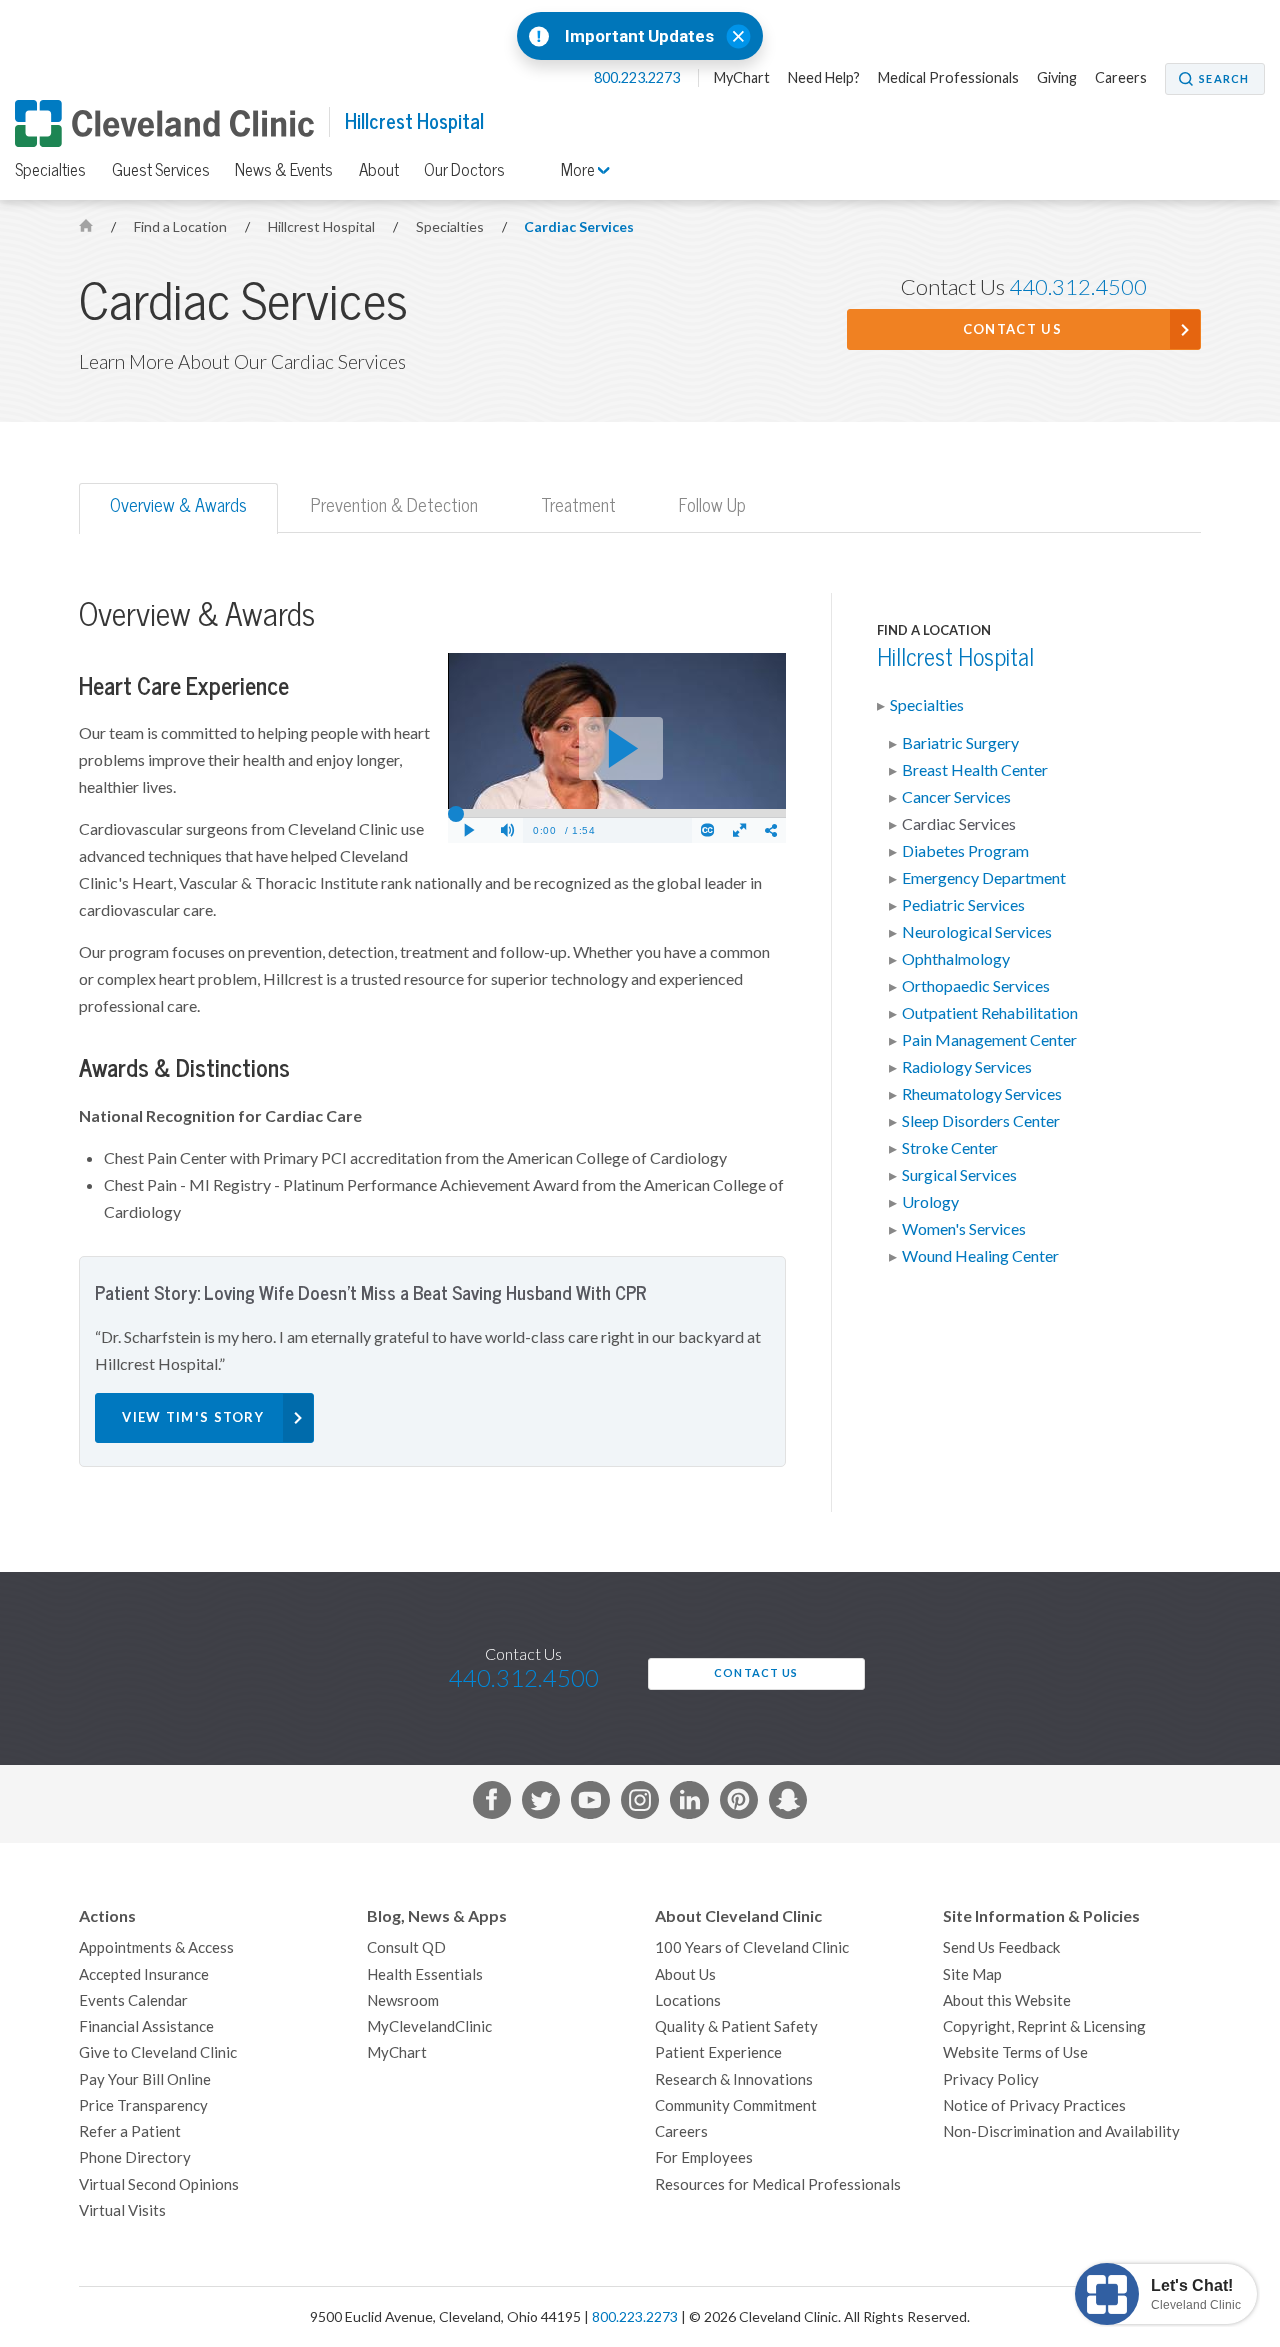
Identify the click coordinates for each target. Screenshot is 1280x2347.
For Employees (704, 2157)
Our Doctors (464, 170)
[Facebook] (492, 1804)
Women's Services (964, 1229)
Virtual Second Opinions (159, 2184)
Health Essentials (425, 1974)
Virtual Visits (122, 2210)
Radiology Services (967, 1067)
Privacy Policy (991, 2079)
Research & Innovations (734, 2079)
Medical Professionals (948, 78)
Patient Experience (718, 2052)
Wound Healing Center (980, 1256)
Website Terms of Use (1015, 2052)
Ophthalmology (956, 959)
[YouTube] (590, 1804)
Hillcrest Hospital (414, 121)
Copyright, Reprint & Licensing (1044, 2026)
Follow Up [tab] (712, 505)
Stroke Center (950, 1148)
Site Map (972, 1974)
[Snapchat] (788, 1804)
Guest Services (161, 170)
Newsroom (403, 2000)
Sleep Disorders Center (981, 1121)
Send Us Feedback (1001, 1947)
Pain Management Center (989, 1040)
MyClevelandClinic (429, 2026)
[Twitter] (541, 1804)
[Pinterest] (739, 1804)
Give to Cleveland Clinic (158, 2052)
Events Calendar (133, 2000)
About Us (685, 1974)
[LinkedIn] (689, 1804)
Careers (1121, 78)
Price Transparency (143, 2105)
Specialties (50, 170)
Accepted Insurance (144, 1974)
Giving (1057, 78)
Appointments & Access (156, 1947)
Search (1224, 79)
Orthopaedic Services (976, 986)
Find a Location (182, 227)
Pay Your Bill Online (145, 2079)
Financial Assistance (146, 2026)
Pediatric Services (963, 905)
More (579, 170)
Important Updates (639, 36)
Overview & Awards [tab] (178, 505)
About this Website (1007, 2000)
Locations (688, 2000)
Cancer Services (956, 797)
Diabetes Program (965, 851)
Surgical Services (959, 1175)
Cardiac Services (579, 227)
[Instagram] (640, 1804)
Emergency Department (984, 878)
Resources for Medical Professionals (778, 2184)
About (379, 170)
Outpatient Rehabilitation (990, 1013)
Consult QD (406, 1947)
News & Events (284, 170)
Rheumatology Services (982, 1094)
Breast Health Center (975, 770)
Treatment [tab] (578, 505)
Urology (930, 1202)
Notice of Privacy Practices (1034, 2105)
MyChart (742, 78)
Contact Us (1012, 329)
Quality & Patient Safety (736, 2026)
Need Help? (824, 78)
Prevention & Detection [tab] (394, 505)
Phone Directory (135, 2157)
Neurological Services (977, 932)
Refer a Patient (130, 2131)
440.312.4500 (1078, 287)
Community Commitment (736, 2105)
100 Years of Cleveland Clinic (752, 1947)
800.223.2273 (638, 78)
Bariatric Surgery (960, 743)
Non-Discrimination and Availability (1061, 2131)
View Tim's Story (193, 1417)
